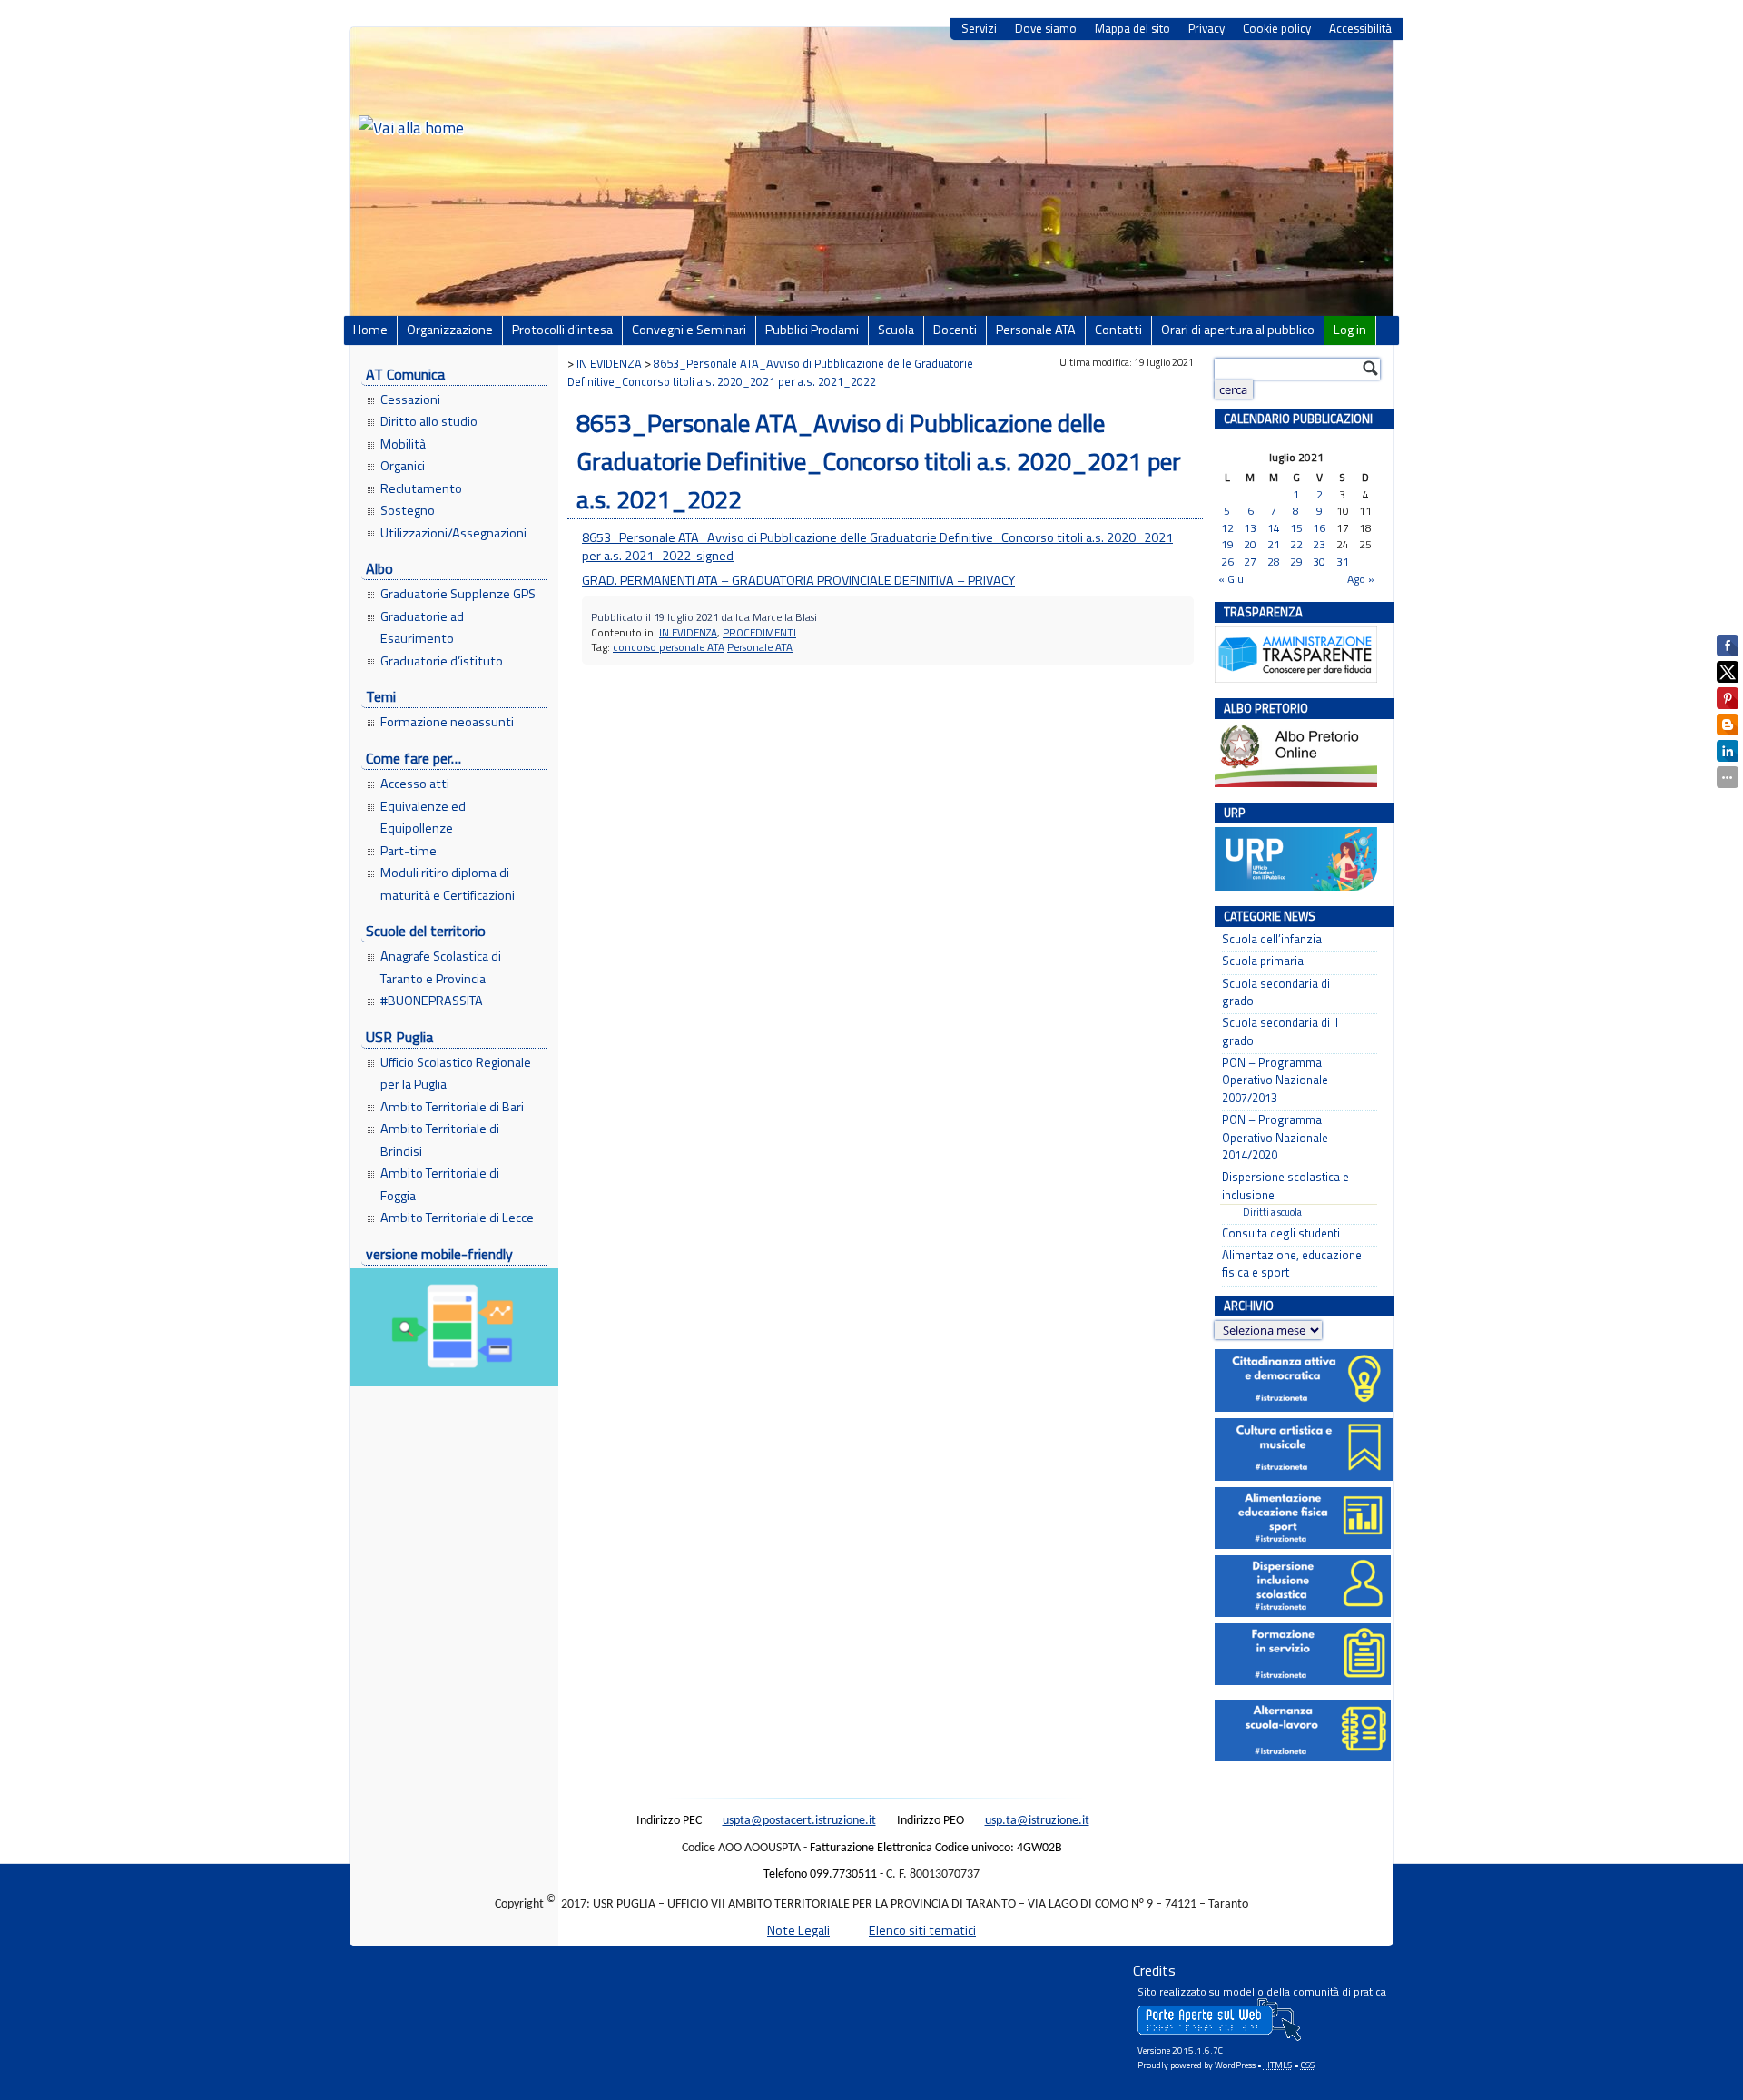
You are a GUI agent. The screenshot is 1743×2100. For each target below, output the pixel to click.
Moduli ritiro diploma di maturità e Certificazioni (448, 883)
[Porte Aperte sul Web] (1219, 2037)
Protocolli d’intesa (562, 330)
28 (1274, 562)
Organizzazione (450, 330)
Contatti (1118, 330)
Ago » (1361, 579)
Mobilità (403, 444)
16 (1319, 529)
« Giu (1231, 579)
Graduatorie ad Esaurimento (422, 627)
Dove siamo (1046, 29)
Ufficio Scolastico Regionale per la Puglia (456, 1073)
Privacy (1206, 29)
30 (1319, 562)
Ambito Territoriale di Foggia (440, 1184)
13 (1250, 529)
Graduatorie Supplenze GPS (458, 594)
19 (1227, 545)
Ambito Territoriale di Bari (452, 1107)
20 (1250, 545)
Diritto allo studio (429, 421)
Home (370, 330)
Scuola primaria (1263, 961)
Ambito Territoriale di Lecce (457, 1218)
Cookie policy (1277, 29)
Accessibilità (1360, 29)
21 (1274, 545)
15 (1296, 529)
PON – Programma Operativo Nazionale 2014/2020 (1275, 1138)
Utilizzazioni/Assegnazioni (453, 533)
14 (1274, 529)
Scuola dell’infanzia (1272, 939)
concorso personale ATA (669, 647)
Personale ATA (1036, 330)
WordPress (1235, 2065)
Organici (403, 466)
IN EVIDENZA (688, 632)
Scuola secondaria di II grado (1280, 1031)
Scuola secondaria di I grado (1279, 992)
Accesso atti (415, 784)
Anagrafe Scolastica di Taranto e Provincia (441, 967)
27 (1250, 562)
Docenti (955, 330)
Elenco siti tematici (922, 1930)
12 (1227, 529)
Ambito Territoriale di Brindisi (440, 1139)
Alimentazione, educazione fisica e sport (1292, 1264)
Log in (1350, 330)
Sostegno (408, 510)
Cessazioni (410, 399)
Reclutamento (421, 488)
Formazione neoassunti (447, 722)
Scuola (896, 330)
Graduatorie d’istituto (442, 661)
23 (1319, 545)
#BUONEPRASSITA (432, 1001)
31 (1343, 562)
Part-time (409, 851)
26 (1227, 562)
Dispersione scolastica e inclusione (1285, 1186)
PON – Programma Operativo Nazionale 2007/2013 (1275, 1080)
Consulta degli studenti (1281, 1233)
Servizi (979, 29)
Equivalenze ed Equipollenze (423, 817)
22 (1296, 545)
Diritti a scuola (1272, 1212)
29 (1296, 562)
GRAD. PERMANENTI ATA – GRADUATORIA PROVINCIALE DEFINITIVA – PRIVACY (798, 580)
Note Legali (798, 1930)
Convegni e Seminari (689, 330)
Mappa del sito (1132, 29)
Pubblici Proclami (812, 330)
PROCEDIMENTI (759, 632)
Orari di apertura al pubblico (1238, 330)
